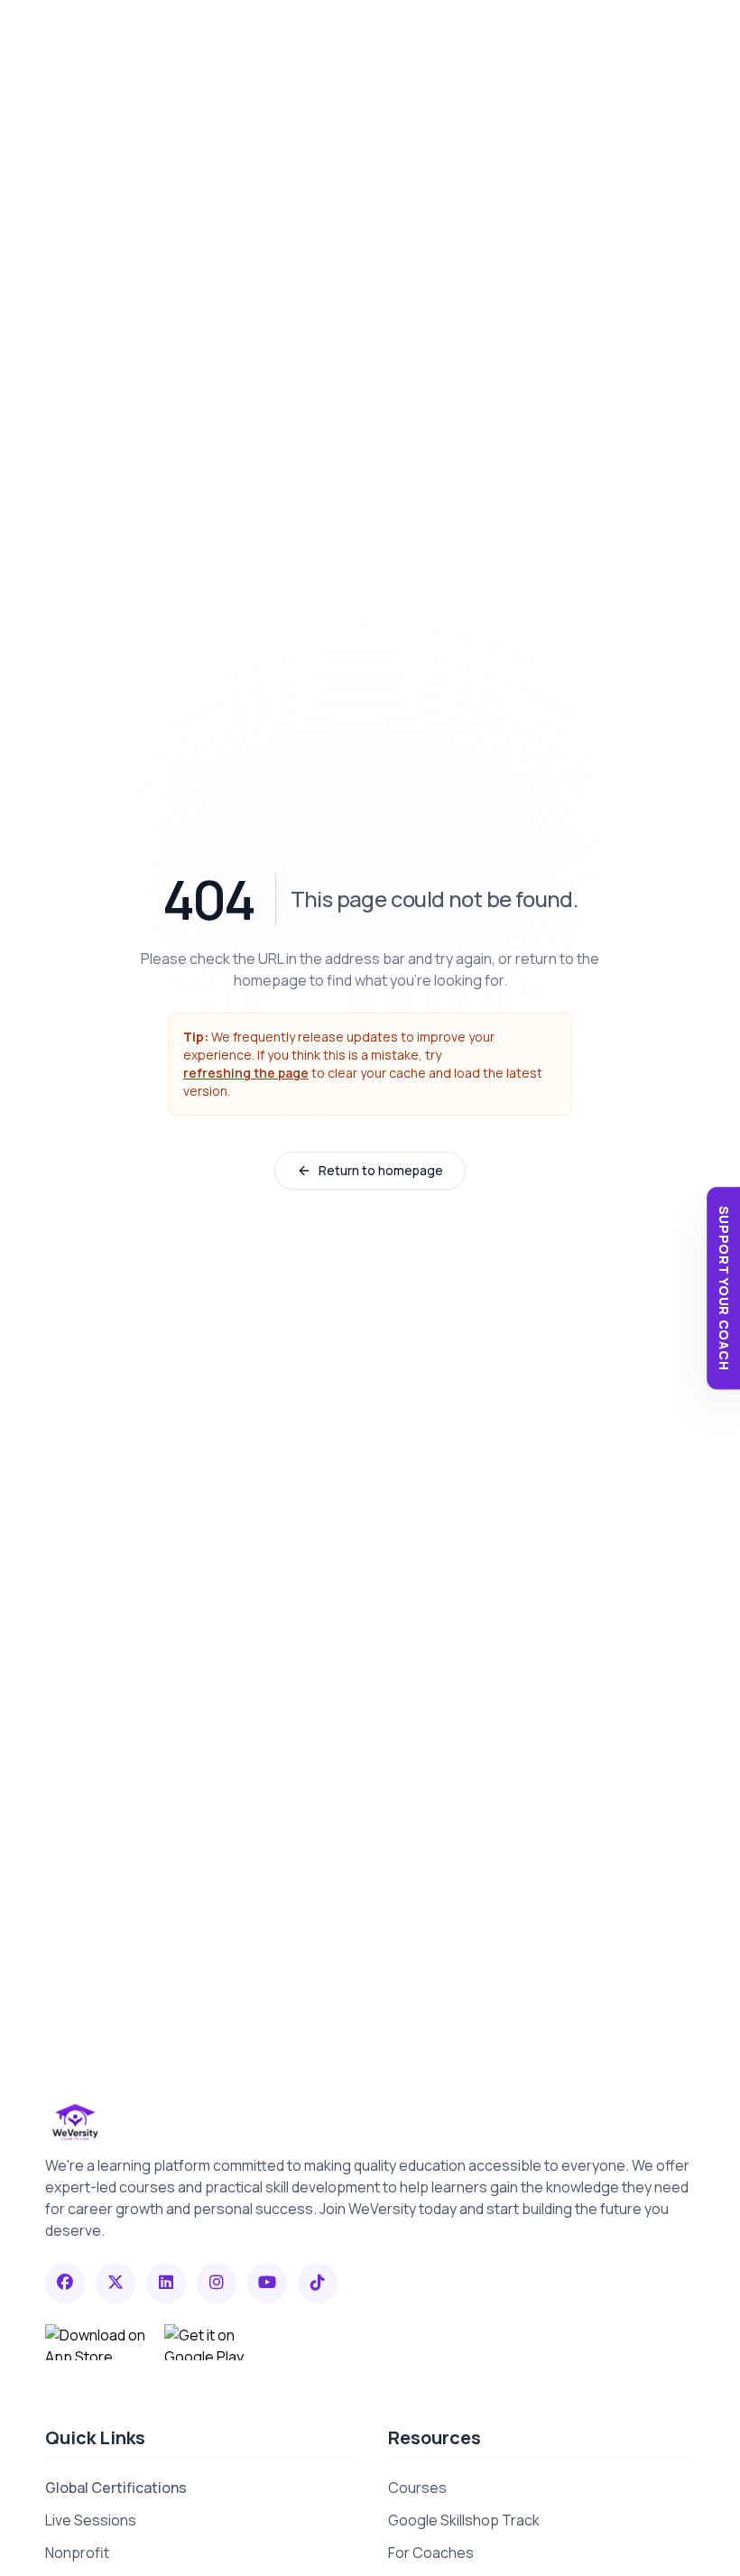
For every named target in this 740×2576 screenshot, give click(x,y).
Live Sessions (91, 2520)
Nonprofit (77, 2553)
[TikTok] (318, 2283)
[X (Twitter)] (116, 2283)
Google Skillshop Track (464, 2520)
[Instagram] (217, 2283)
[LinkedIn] (166, 2283)
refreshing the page (246, 1073)
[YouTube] (267, 2283)
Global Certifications (116, 2488)
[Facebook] (65, 2283)
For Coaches (431, 2553)
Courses (417, 2488)
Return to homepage (381, 1170)
